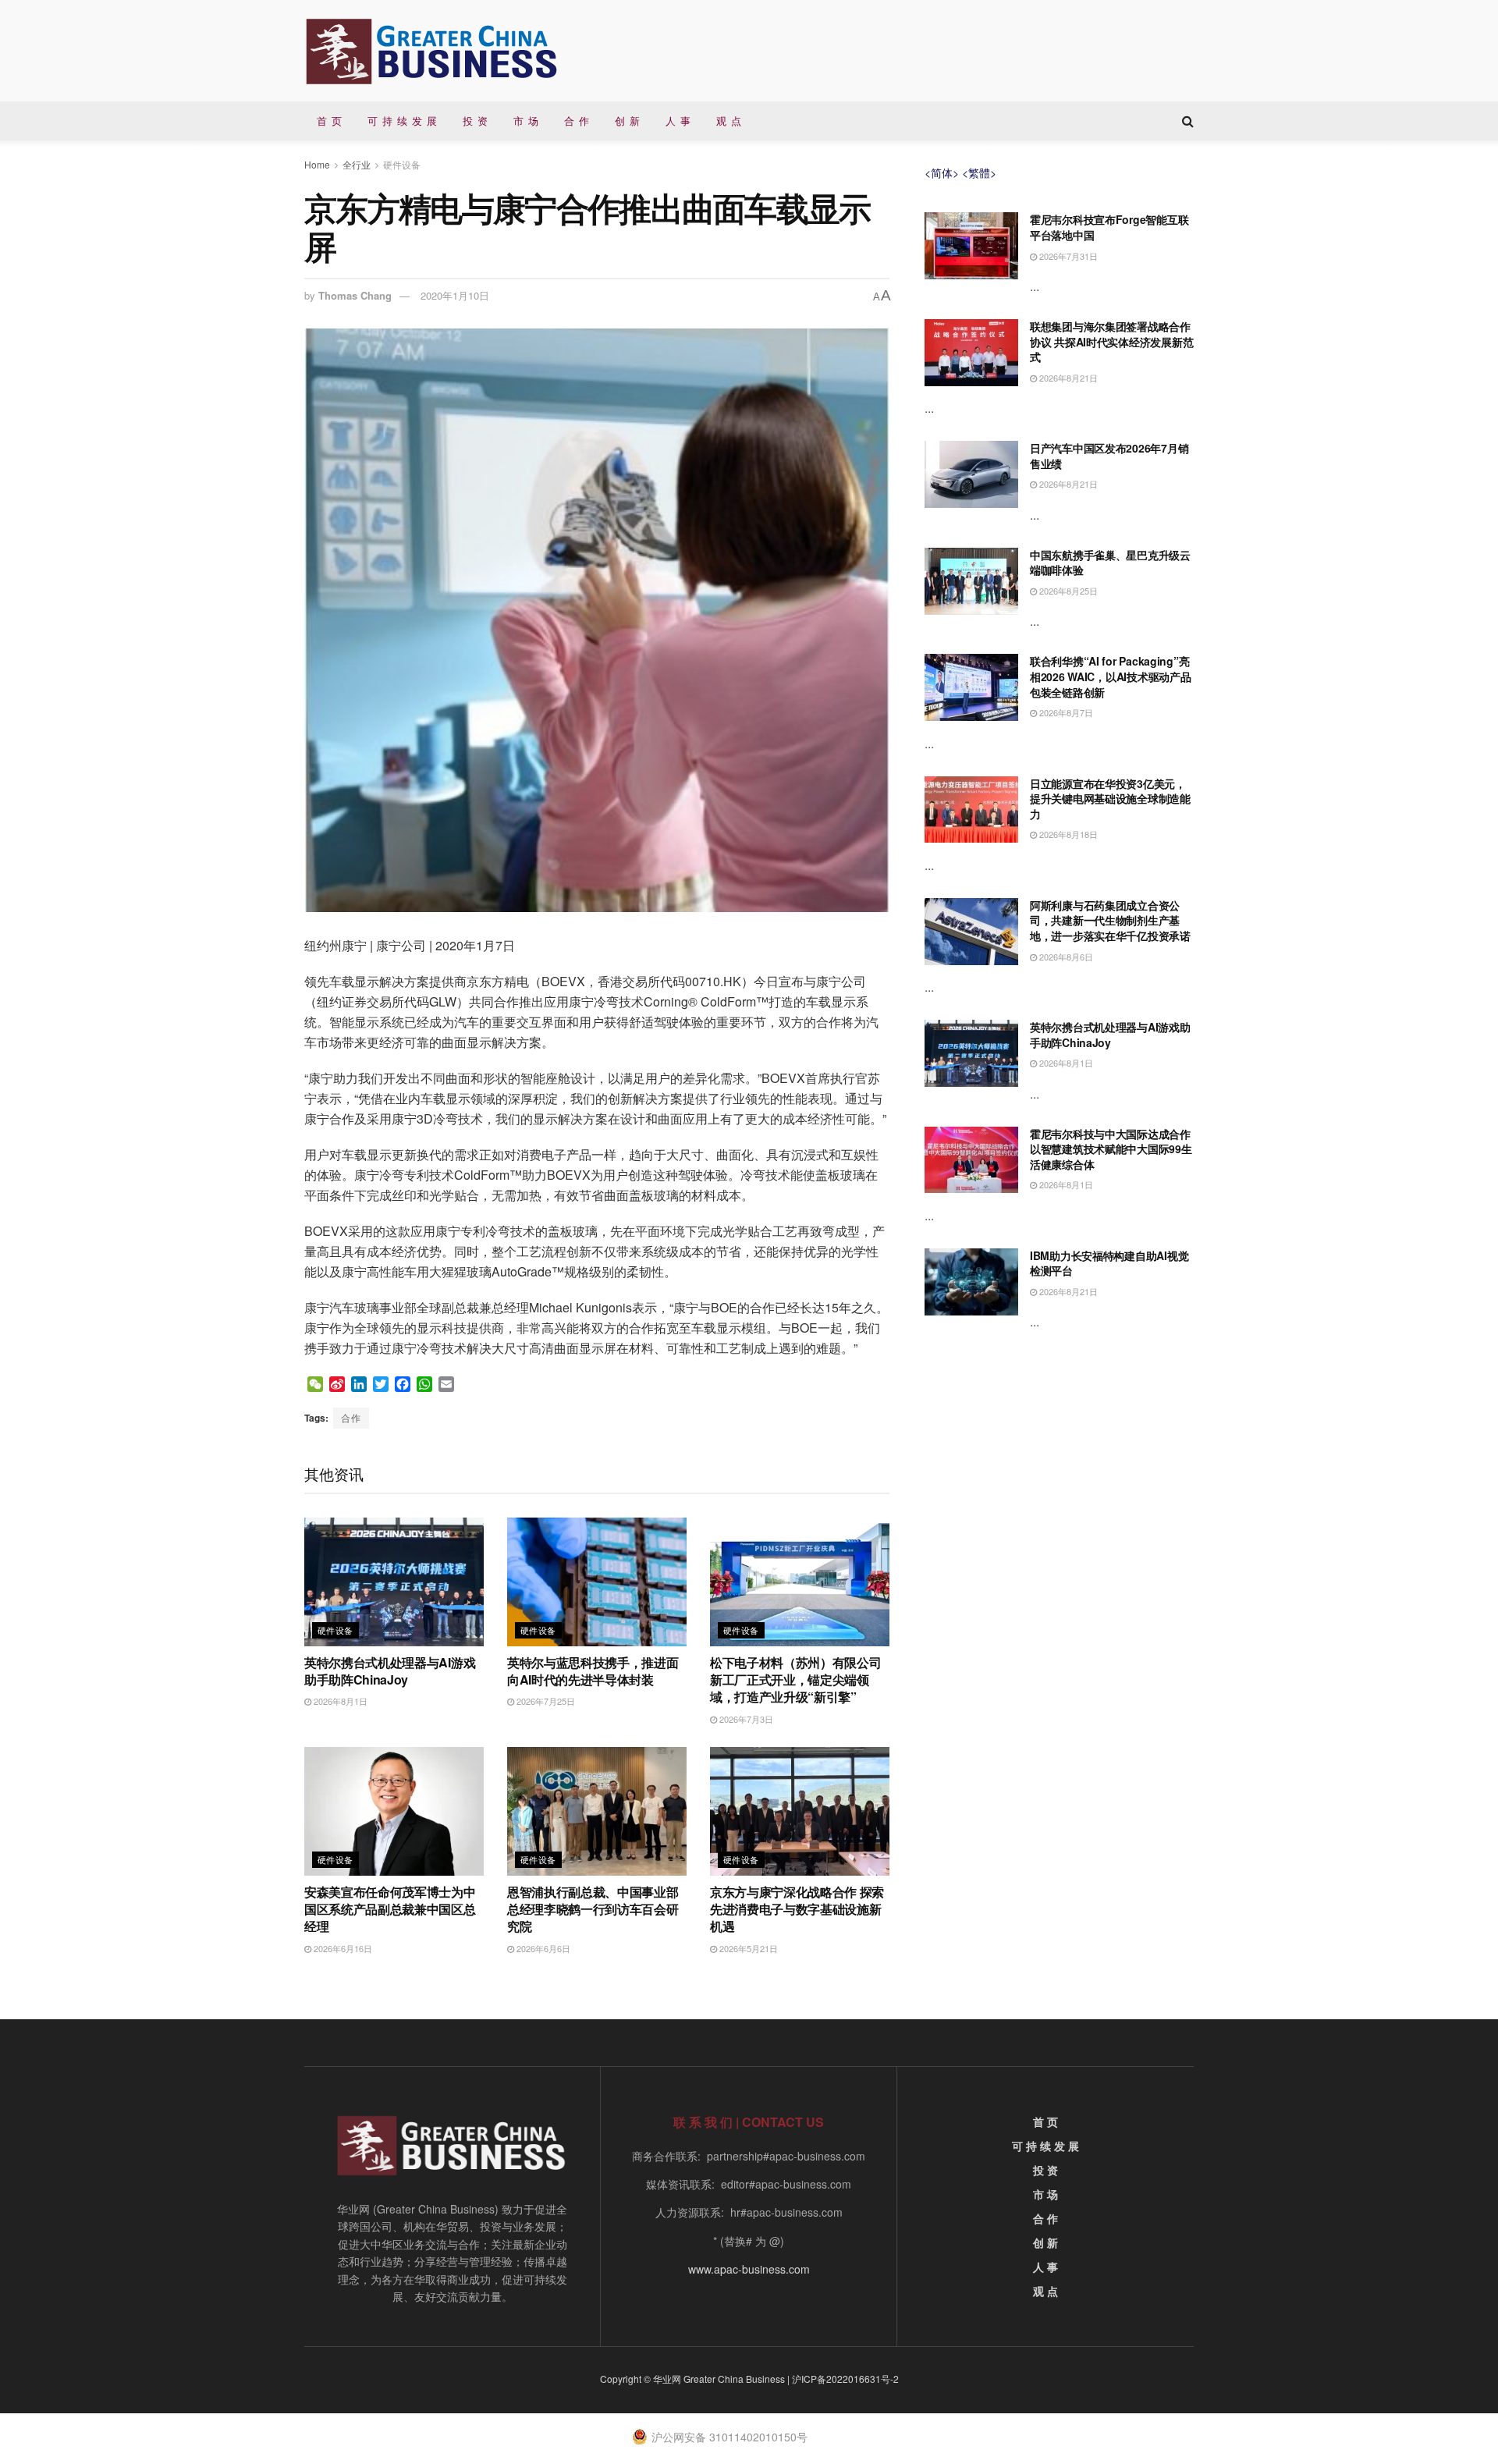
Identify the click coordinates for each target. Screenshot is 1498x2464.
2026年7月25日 (545, 1701)
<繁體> (979, 172)
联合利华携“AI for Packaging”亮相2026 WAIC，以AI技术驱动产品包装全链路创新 (1110, 676)
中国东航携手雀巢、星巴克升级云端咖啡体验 (1110, 563)
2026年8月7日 (1065, 712)
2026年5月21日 (747, 1948)
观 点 (729, 121)
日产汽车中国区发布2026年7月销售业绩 (1109, 456)
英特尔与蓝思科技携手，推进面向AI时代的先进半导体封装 (593, 1671)
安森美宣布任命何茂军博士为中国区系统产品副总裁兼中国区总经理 (390, 1909)
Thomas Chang (355, 295)
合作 (351, 1417)
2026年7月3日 (745, 1719)
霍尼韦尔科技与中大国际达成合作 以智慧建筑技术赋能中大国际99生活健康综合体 (1111, 1149)
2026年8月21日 (1067, 378)
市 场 (526, 121)
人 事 (678, 121)
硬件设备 (402, 164)
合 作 (577, 121)
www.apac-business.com (749, 2269)
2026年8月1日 (339, 1701)
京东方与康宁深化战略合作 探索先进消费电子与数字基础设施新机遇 (797, 1909)
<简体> (942, 172)
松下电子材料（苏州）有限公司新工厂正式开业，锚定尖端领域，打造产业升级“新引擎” (796, 1680)
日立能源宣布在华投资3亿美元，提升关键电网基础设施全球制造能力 (1110, 799)
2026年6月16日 (342, 1948)
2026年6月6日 (542, 1948)
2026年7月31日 (1067, 256)
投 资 (476, 121)
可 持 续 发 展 (403, 121)
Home (317, 164)
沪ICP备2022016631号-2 (845, 2379)
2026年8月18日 (1067, 834)
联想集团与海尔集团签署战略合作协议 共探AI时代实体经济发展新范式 (1111, 341)
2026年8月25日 (1067, 591)
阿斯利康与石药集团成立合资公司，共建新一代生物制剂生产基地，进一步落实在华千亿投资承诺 (1110, 920)
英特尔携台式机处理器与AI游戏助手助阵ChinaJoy (390, 1671)
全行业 (357, 164)
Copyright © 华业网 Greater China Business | (696, 2379)
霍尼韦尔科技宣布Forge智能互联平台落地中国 (1109, 227)
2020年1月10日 (455, 295)
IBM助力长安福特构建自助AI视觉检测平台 (1109, 1263)
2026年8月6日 (1065, 957)
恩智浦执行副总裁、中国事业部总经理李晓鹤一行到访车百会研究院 (593, 1909)
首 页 (330, 121)
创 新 (628, 121)
